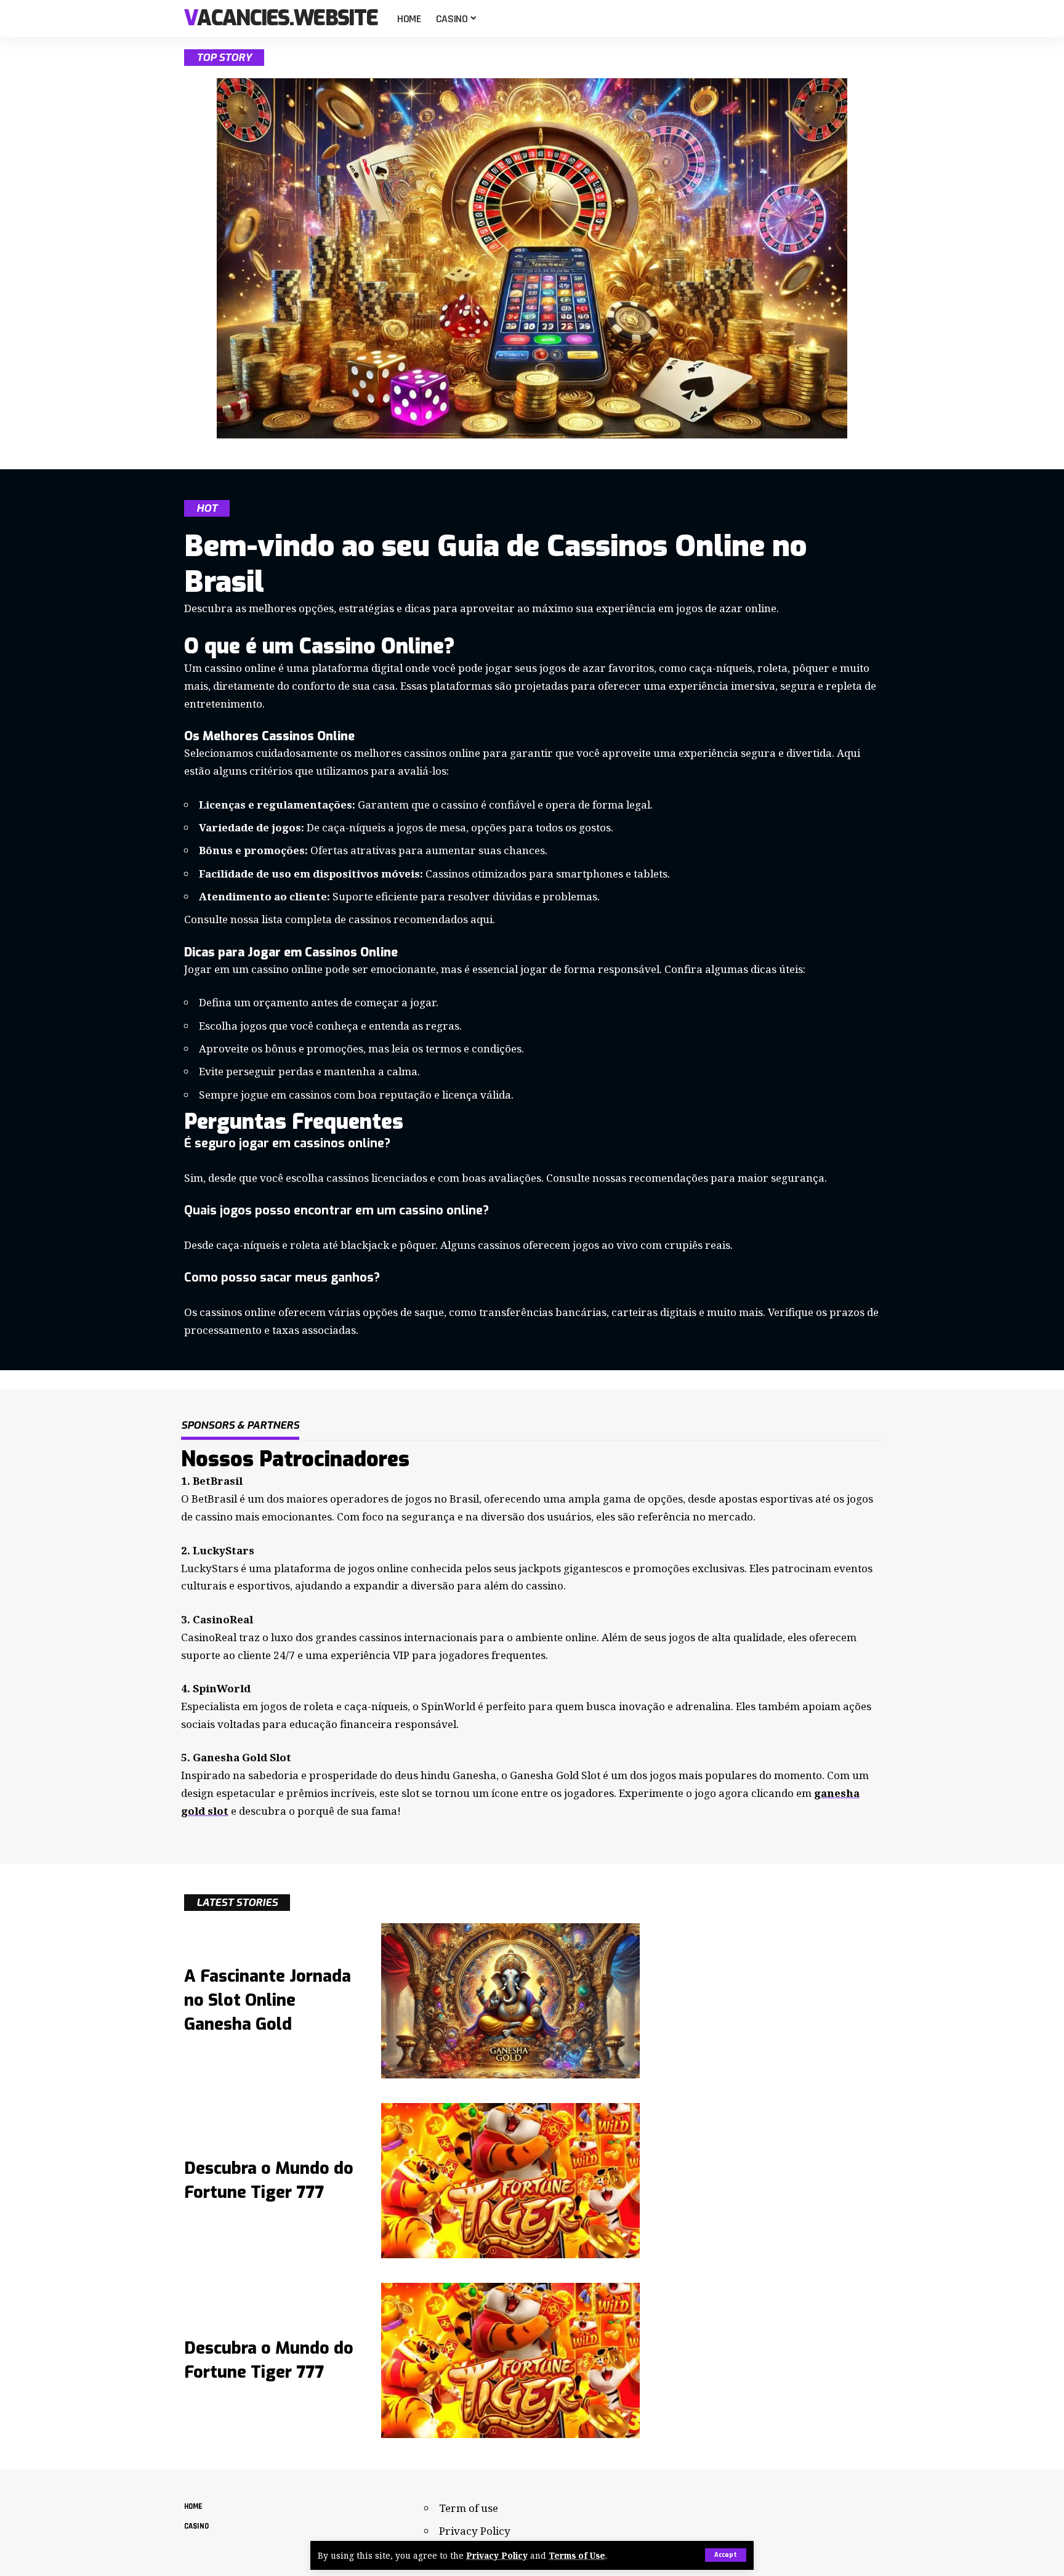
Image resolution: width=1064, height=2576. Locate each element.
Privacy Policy (497, 2555)
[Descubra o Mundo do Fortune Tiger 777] (510, 2181)
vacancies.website (281, 19)
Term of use (469, 2508)
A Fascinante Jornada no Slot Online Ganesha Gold (268, 2000)
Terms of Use (577, 2555)
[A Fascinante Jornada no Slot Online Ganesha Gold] (510, 2001)
